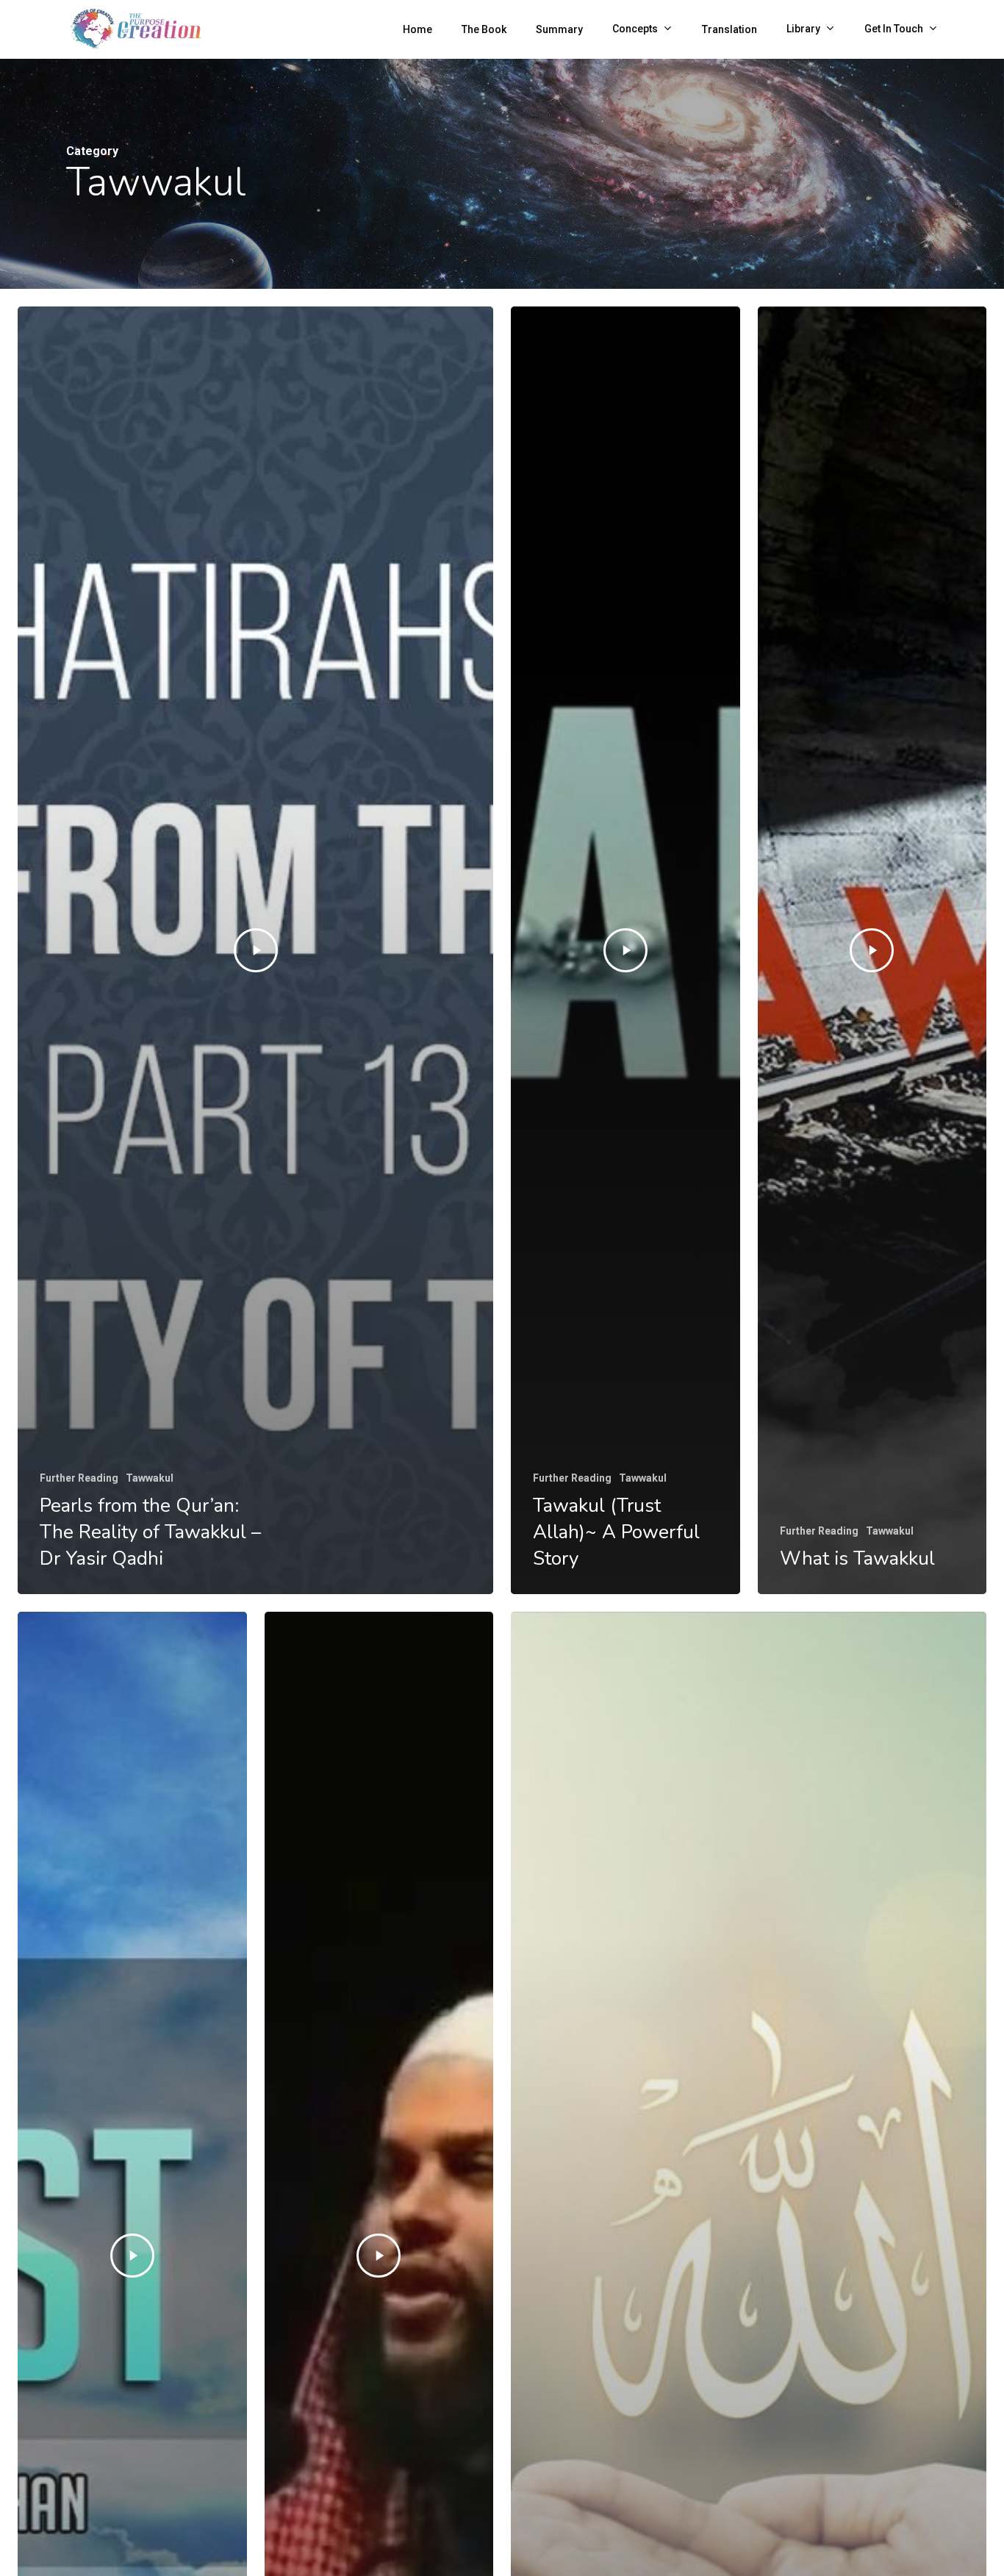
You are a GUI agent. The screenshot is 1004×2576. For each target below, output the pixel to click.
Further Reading (79, 1478)
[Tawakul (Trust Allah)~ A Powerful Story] (625, 951)
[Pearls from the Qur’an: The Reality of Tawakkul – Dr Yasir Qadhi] (255, 951)
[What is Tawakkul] (872, 951)
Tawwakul (150, 1478)
